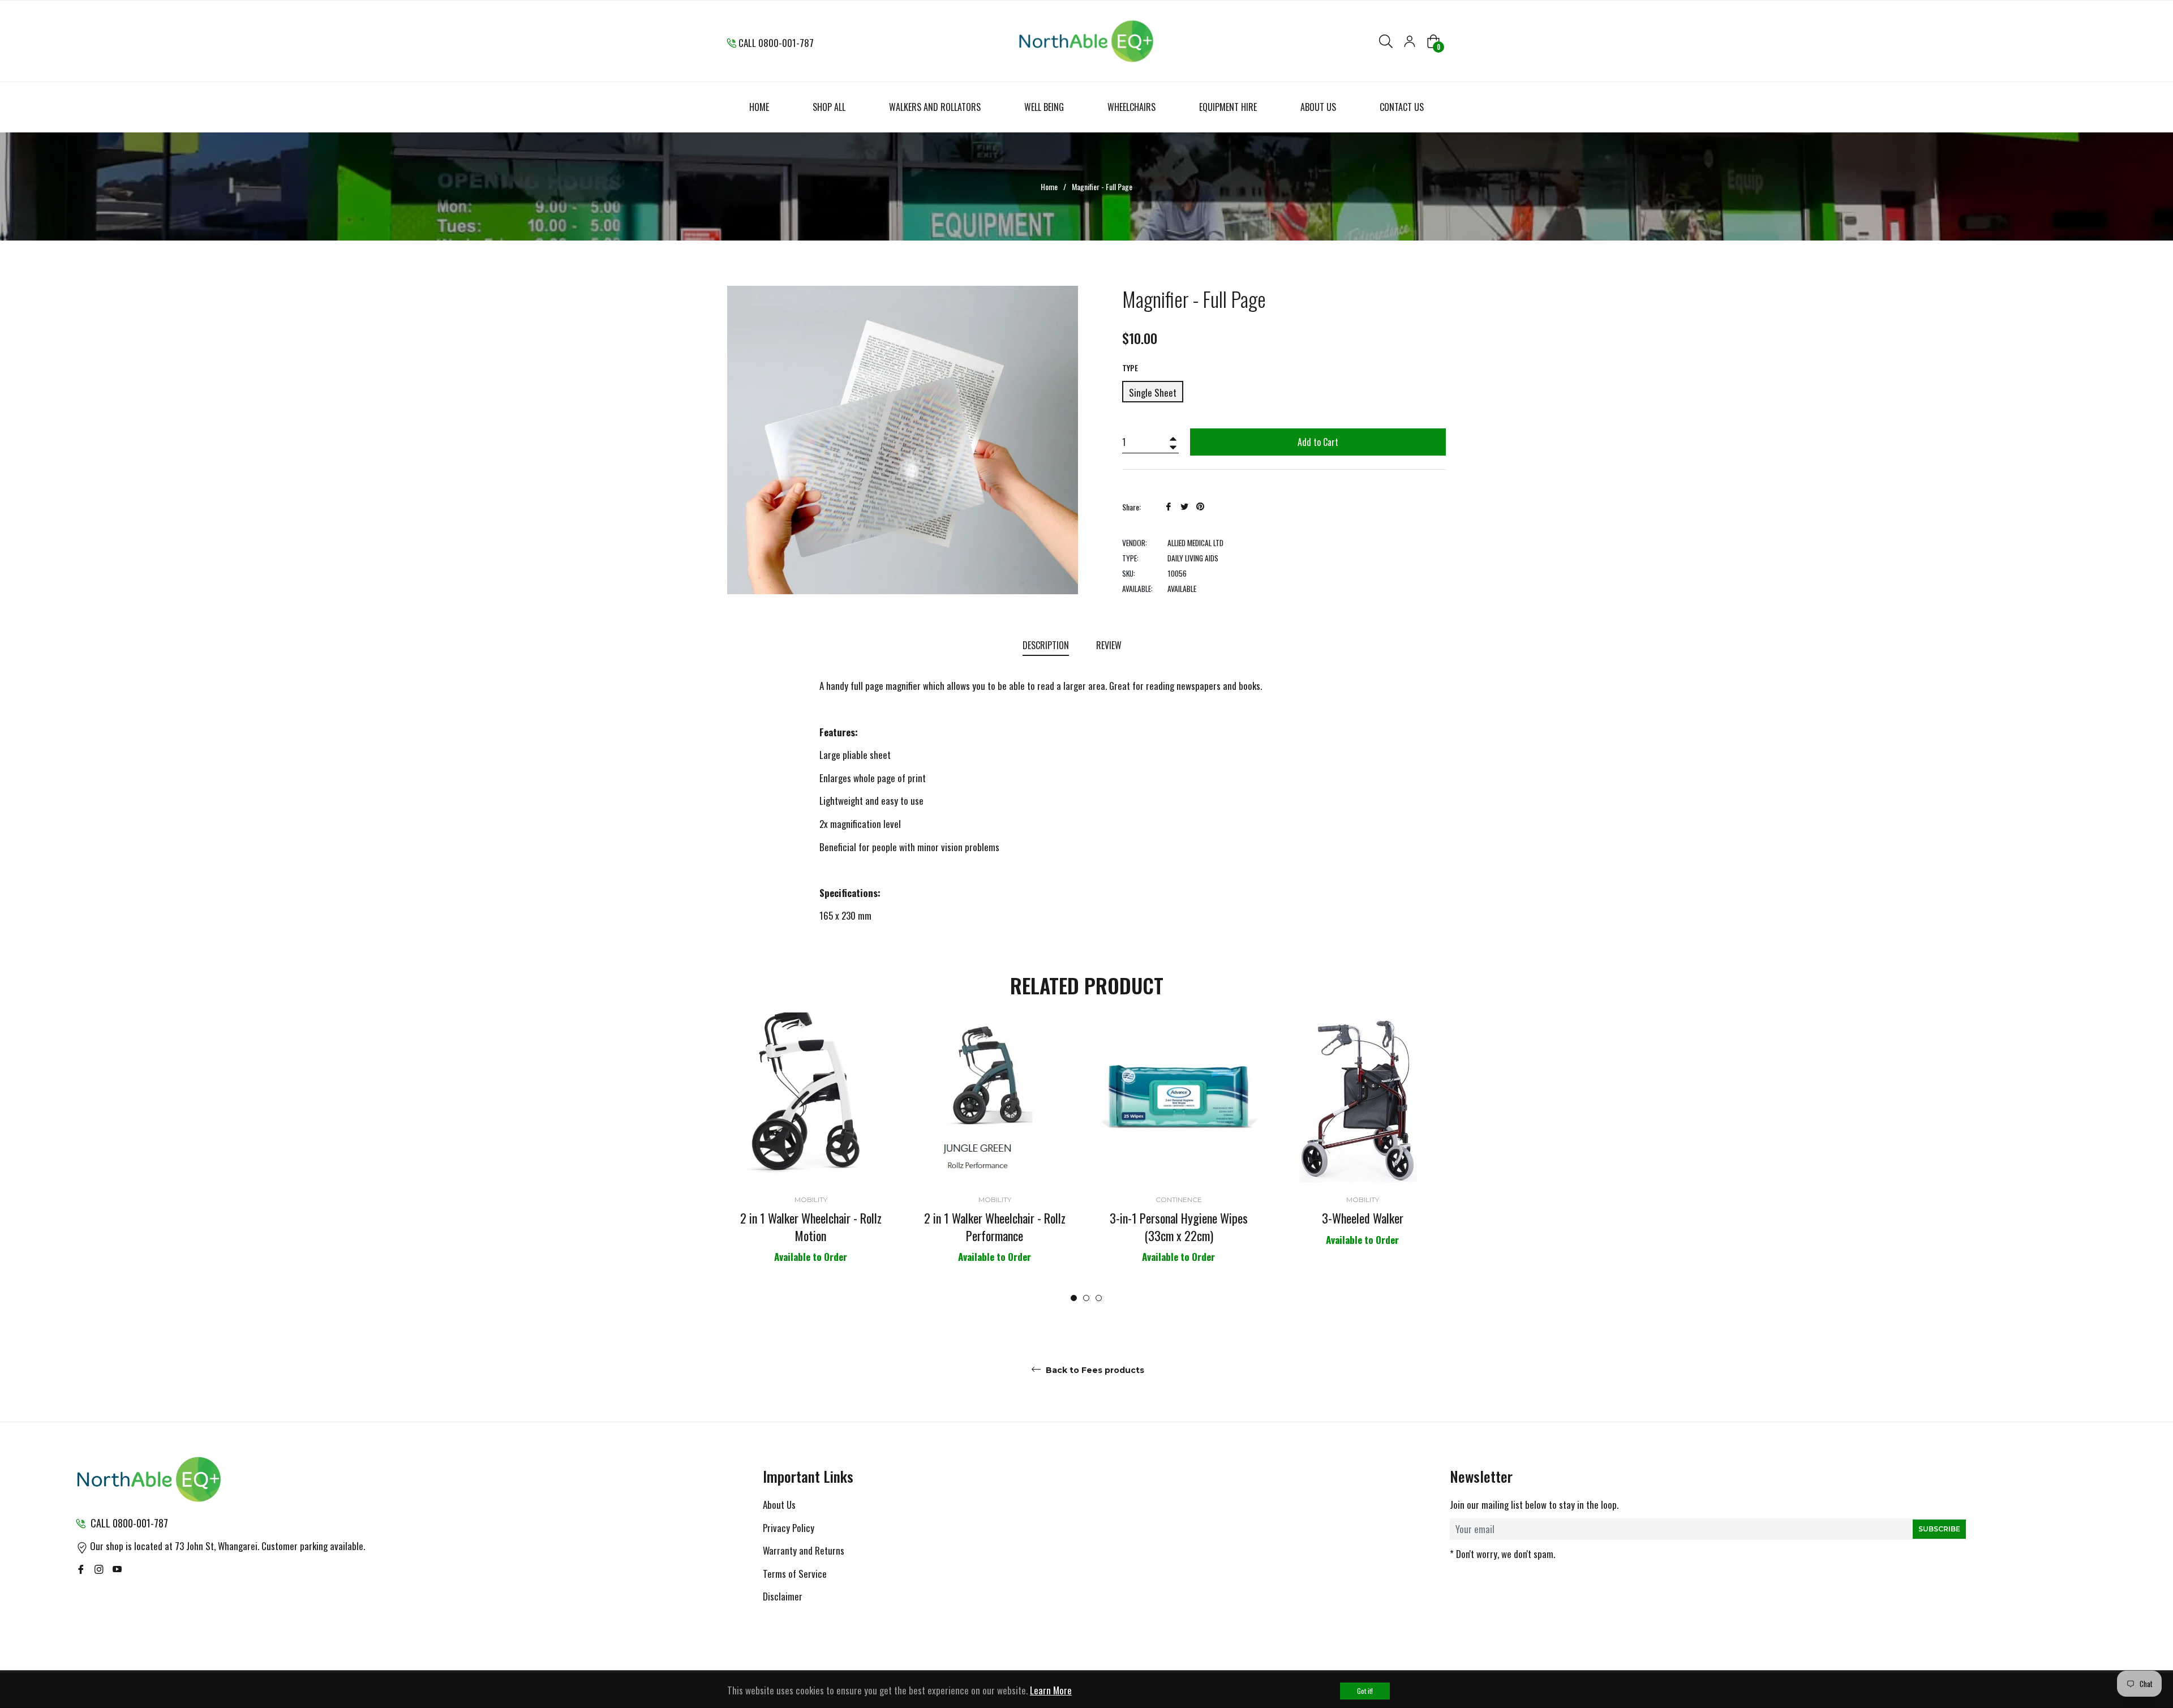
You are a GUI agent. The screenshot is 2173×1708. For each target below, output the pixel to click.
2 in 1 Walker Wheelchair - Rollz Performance (995, 1227)
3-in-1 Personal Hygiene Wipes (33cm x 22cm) (1179, 1227)
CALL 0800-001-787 (776, 43)
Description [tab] (1046, 645)
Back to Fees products (1094, 1370)
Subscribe (1939, 1529)
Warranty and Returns (804, 1550)
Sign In (1410, 41)
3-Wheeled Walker (1363, 1218)
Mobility (811, 1200)
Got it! (1365, 1691)
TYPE (1130, 368)
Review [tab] (1110, 645)
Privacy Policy (789, 1528)
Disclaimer (783, 1596)
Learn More (1051, 1690)
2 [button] (1086, 1298)
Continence (1179, 1200)
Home (1049, 187)
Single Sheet (1153, 392)
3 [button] (1099, 1298)
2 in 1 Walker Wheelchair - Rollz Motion (811, 1227)
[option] (811, 1158)
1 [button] (1074, 1298)
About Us (779, 1505)
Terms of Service (795, 1574)
